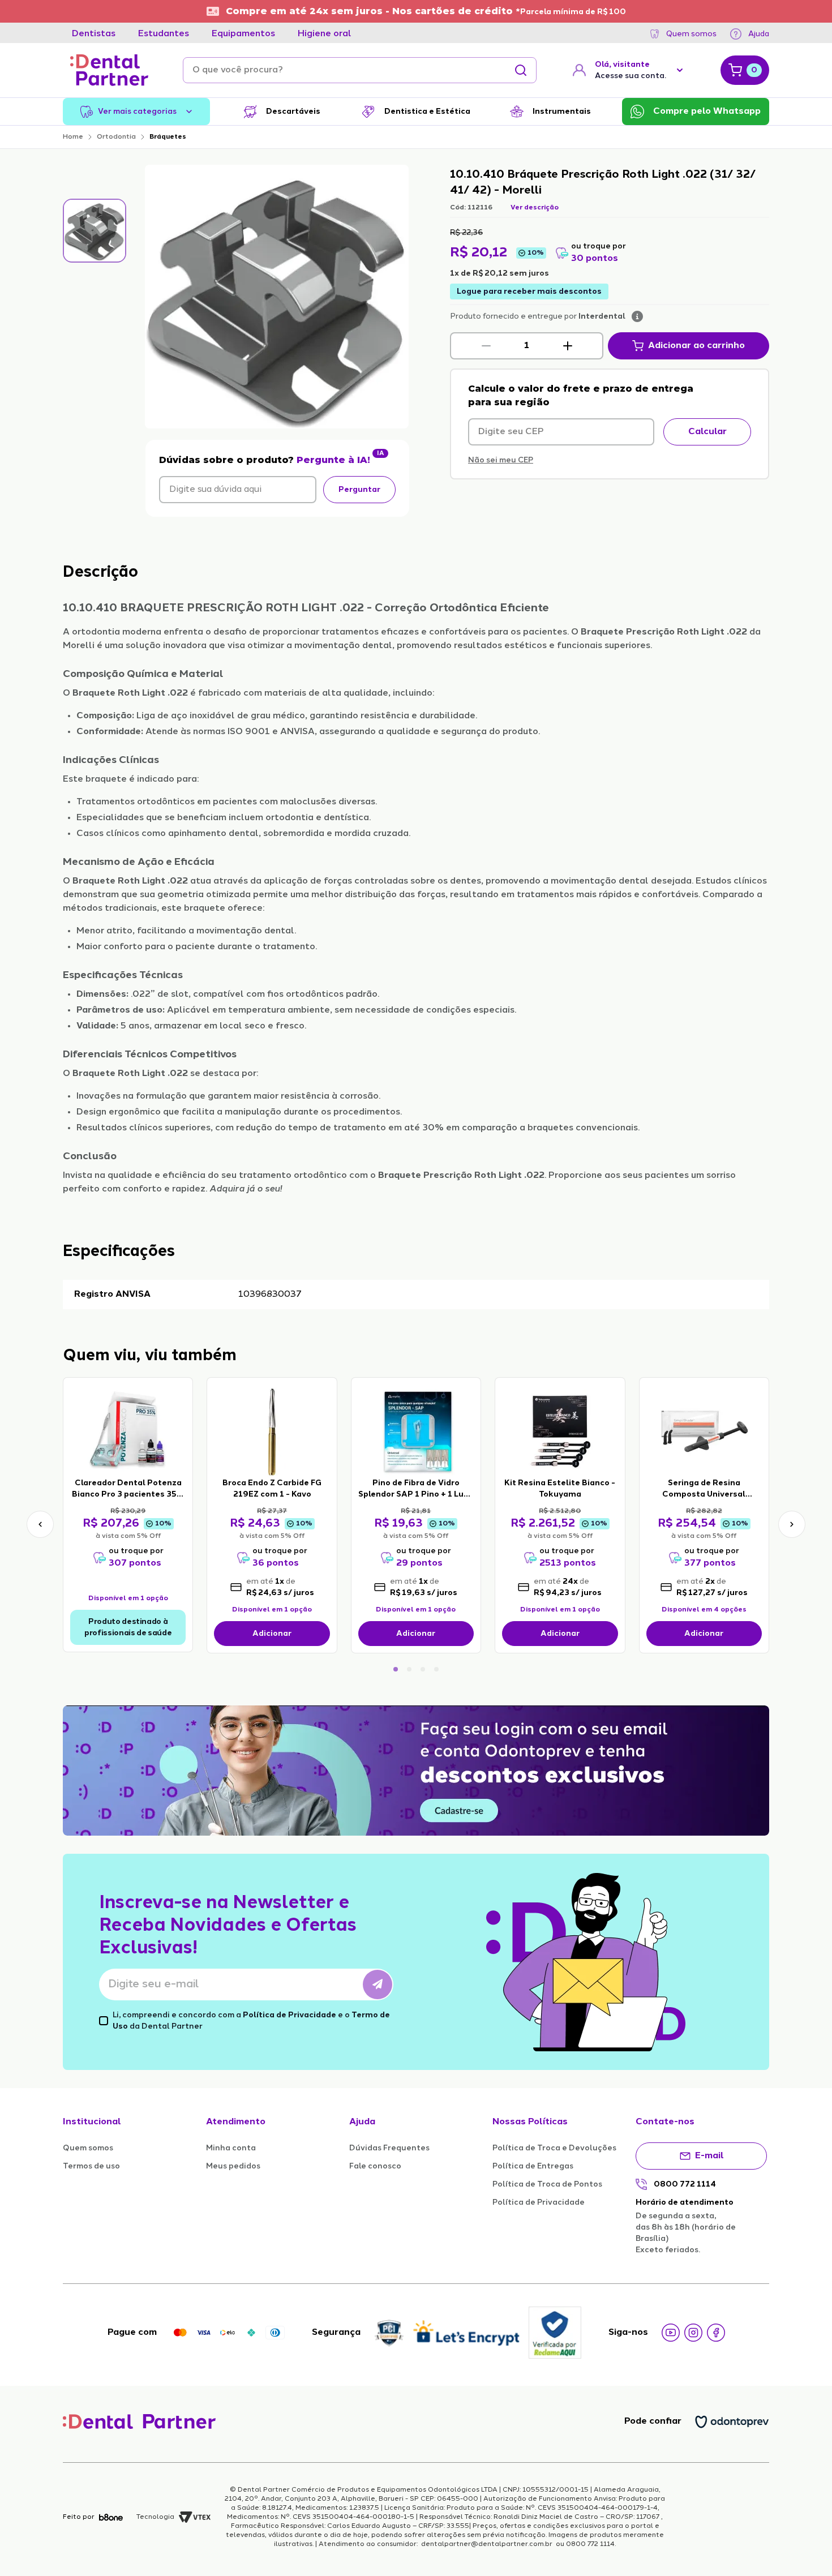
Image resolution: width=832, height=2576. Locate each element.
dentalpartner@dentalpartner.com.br (487, 2544)
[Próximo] (792, 1524)
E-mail (709, 2156)
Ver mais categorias (137, 112)
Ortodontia (116, 137)
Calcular (707, 432)
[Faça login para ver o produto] (128, 1431)
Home (73, 137)
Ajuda (759, 34)
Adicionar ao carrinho (696, 346)
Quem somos (691, 34)
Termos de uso (91, 2166)
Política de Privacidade (290, 2015)
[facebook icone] (716, 2333)
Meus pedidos (233, 2166)
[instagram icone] (693, 2333)
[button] (486, 346)
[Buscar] (521, 70)
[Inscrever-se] (378, 1984)
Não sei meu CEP (501, 460)
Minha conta (231, 2148)
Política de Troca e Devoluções (554, 2148)
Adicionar (272, 1634)
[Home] (109, 70)
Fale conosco (375, 2166)
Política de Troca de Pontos (547, 2184)
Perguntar (359, 490)
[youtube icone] (671, 2333)
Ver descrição (535, 208)
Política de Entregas (533, 2166)
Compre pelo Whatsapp (707, 112)
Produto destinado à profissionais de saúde (128, 1627)
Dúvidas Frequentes (389, 2148)
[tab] (94, 34)
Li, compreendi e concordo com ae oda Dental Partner (251, 2021)
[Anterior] (40, 1524)
